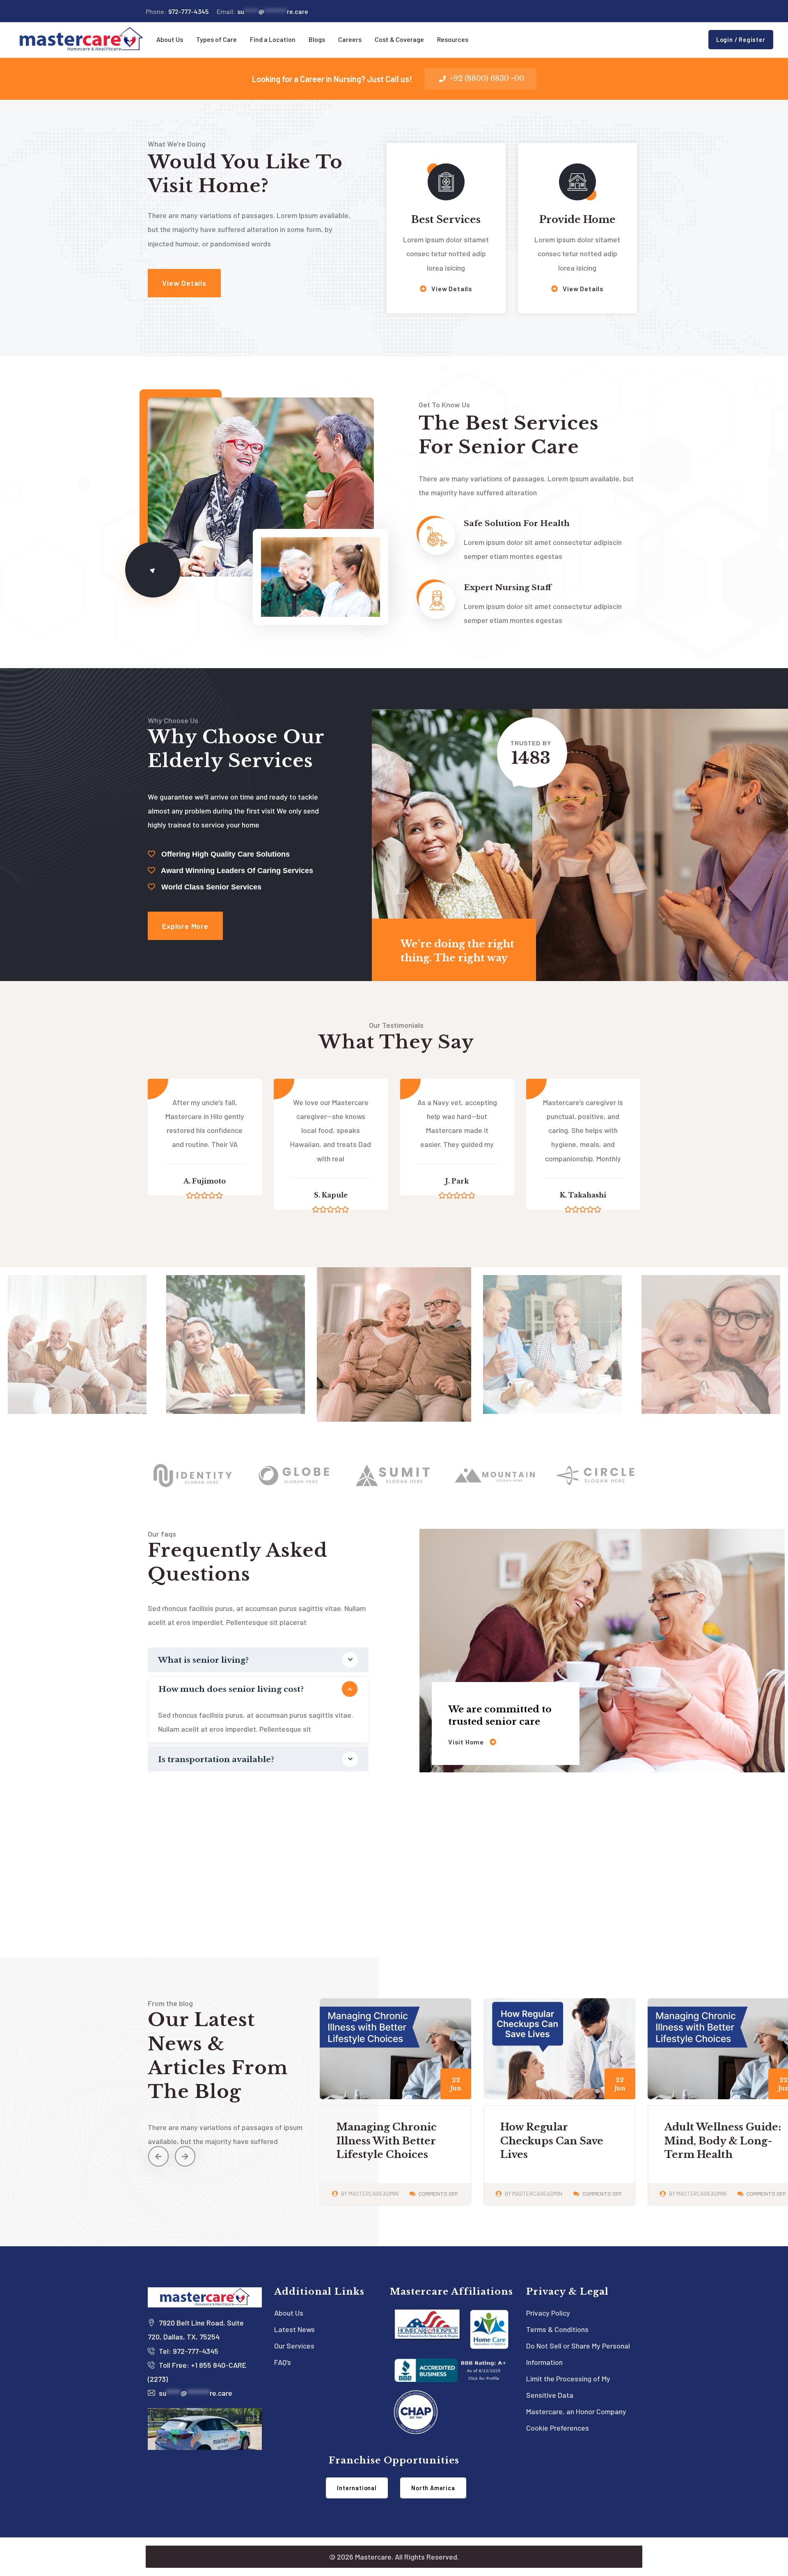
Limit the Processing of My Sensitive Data (568, 2387)
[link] (153, 570)
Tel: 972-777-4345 (188, 2351)
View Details (451, 288)
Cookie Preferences (558, 2428)
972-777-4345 (177, 11)
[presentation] (158, 2156)
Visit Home (467, 1742)
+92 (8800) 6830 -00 (487, 78)
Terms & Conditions (557, 2329)
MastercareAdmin (373, 2193)
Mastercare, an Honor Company (576, 2411)
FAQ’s (283, 2362)
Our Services (294, 2346)
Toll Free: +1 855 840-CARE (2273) (197, 2372)
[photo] (77, 1404)
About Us (289, 2313)
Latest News (294, 2329)
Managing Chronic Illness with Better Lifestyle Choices (714, 2141)
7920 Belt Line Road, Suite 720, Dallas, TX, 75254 (196, 2330)
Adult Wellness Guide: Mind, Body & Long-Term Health (559, 2141)
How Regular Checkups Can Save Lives (388, 2141)
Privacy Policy (548, 2313)
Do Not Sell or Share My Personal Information (578, 2354)
